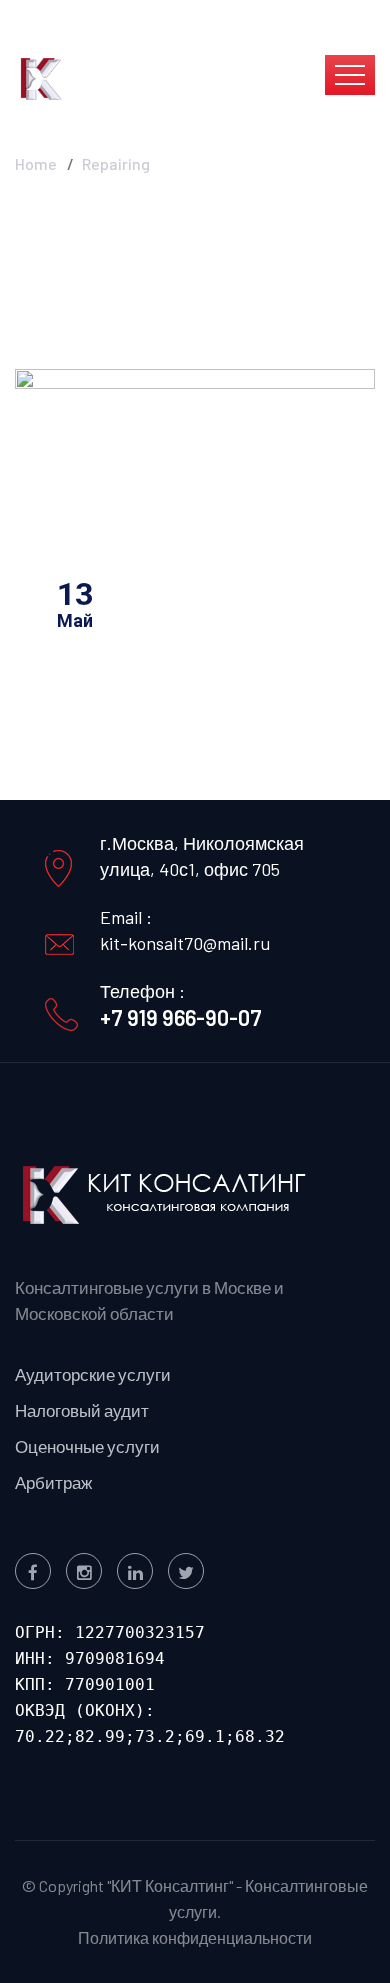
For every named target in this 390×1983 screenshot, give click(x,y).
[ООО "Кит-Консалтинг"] (123, 77)
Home (36, 163)
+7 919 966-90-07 (181, 1017)
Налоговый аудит (82, 1410)
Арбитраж (53, 1482)
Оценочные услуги (87, 1446)
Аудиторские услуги (93, 1374)
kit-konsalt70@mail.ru (185, 943)
